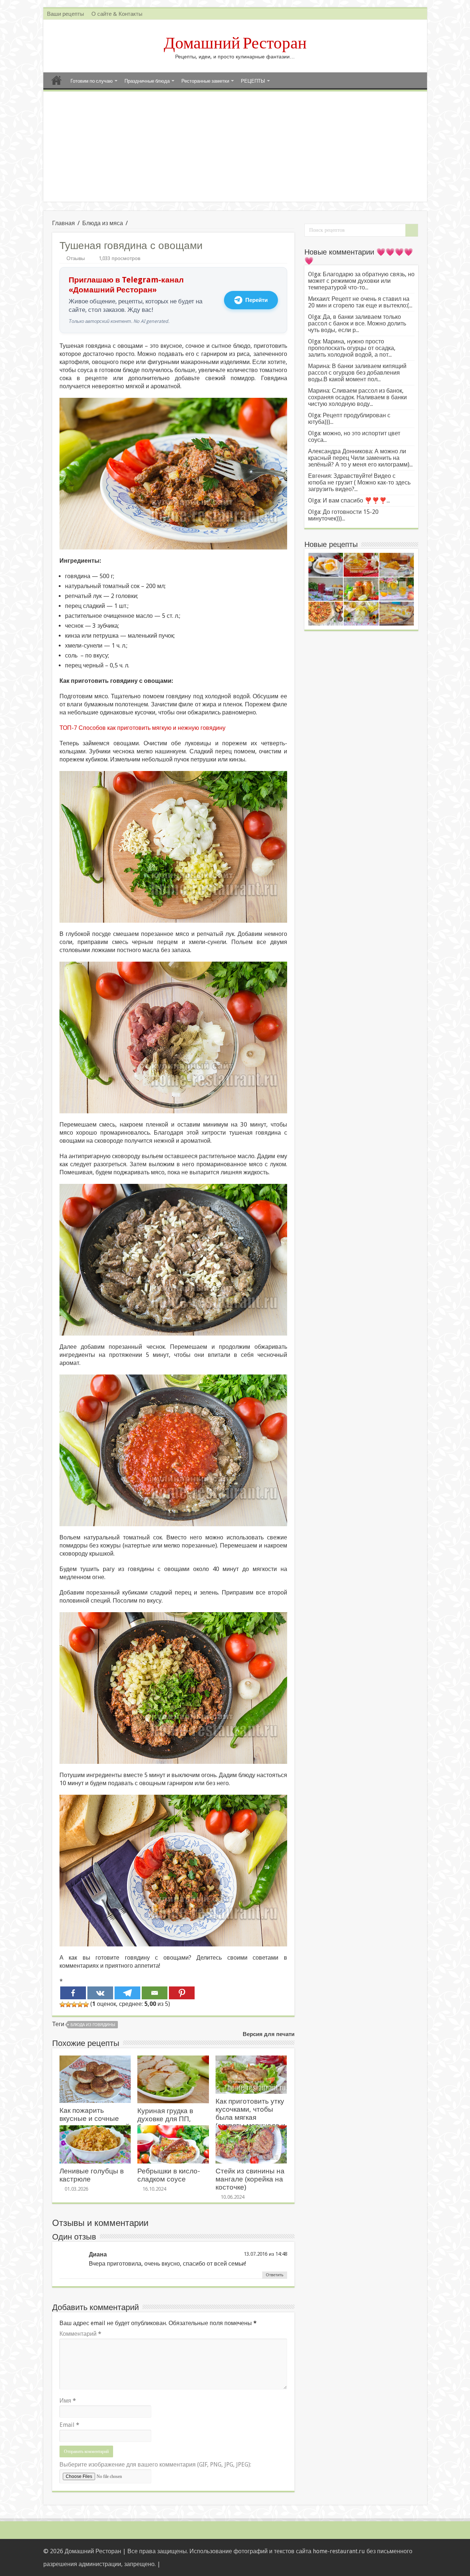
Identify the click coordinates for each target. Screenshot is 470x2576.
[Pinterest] (182, 1993)
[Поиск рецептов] (412, 230)
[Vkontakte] (100, 1993)
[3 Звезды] (74, 2004)
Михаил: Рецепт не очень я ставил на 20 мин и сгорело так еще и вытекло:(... (360, 302)
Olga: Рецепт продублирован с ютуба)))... (349, 419)
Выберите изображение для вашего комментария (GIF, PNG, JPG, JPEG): (155, 2465)
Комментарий (80, 2334)
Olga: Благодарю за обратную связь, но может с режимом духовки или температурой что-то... (361, 281)
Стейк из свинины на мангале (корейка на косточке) (250, 2179)
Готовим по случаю (92, 81)
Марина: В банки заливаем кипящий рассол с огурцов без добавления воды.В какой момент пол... (357, 373)
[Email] (155, 1993)
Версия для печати (269, 2034)
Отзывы (76, 258)
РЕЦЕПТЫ (253, 81)
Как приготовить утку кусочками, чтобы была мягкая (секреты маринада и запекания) (250, 2117)
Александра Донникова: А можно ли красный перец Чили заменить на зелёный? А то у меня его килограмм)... (360, 458)
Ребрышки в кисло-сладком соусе (169, 2175)
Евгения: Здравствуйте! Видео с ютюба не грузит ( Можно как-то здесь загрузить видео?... (359, 482)
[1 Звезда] (62, 2004)
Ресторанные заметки (205, 81)
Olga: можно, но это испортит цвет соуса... (354, 437)
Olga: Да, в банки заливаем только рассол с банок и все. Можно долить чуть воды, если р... (357, 323)
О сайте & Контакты (117, 14)
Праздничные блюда (147, 81)
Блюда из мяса (103, 223)
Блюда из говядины (93, 2025)
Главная (57, 80)
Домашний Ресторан (235, 43)
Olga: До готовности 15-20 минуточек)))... (343, 515)
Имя (68, 2401)
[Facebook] (73, 1993)
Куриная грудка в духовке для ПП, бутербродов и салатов (165, 2123)
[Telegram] (127, 1993)
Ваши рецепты (66, 14)
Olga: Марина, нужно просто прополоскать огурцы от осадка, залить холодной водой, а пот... (352, 348)
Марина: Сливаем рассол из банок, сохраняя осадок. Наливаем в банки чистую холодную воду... (357, 397)
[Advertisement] (235, 147)
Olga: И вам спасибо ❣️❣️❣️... (349, 500)
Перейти (256, 300)
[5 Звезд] (86, 2004)
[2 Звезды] (68, 2004)
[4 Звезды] (80, 2004)
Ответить (275, 2275)
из (271, 2254)
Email (69, 2425)
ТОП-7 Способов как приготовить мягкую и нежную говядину (142, 728)
